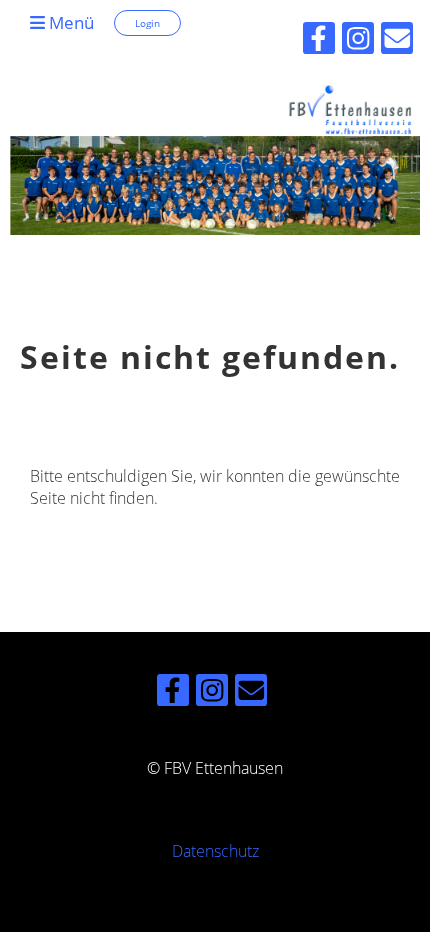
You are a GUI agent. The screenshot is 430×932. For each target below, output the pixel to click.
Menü (69, 22)
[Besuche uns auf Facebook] (173, 693)
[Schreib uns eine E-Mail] (251, 693)
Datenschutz (215, 851)
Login (147, 23)
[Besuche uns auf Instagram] (212, 693)
